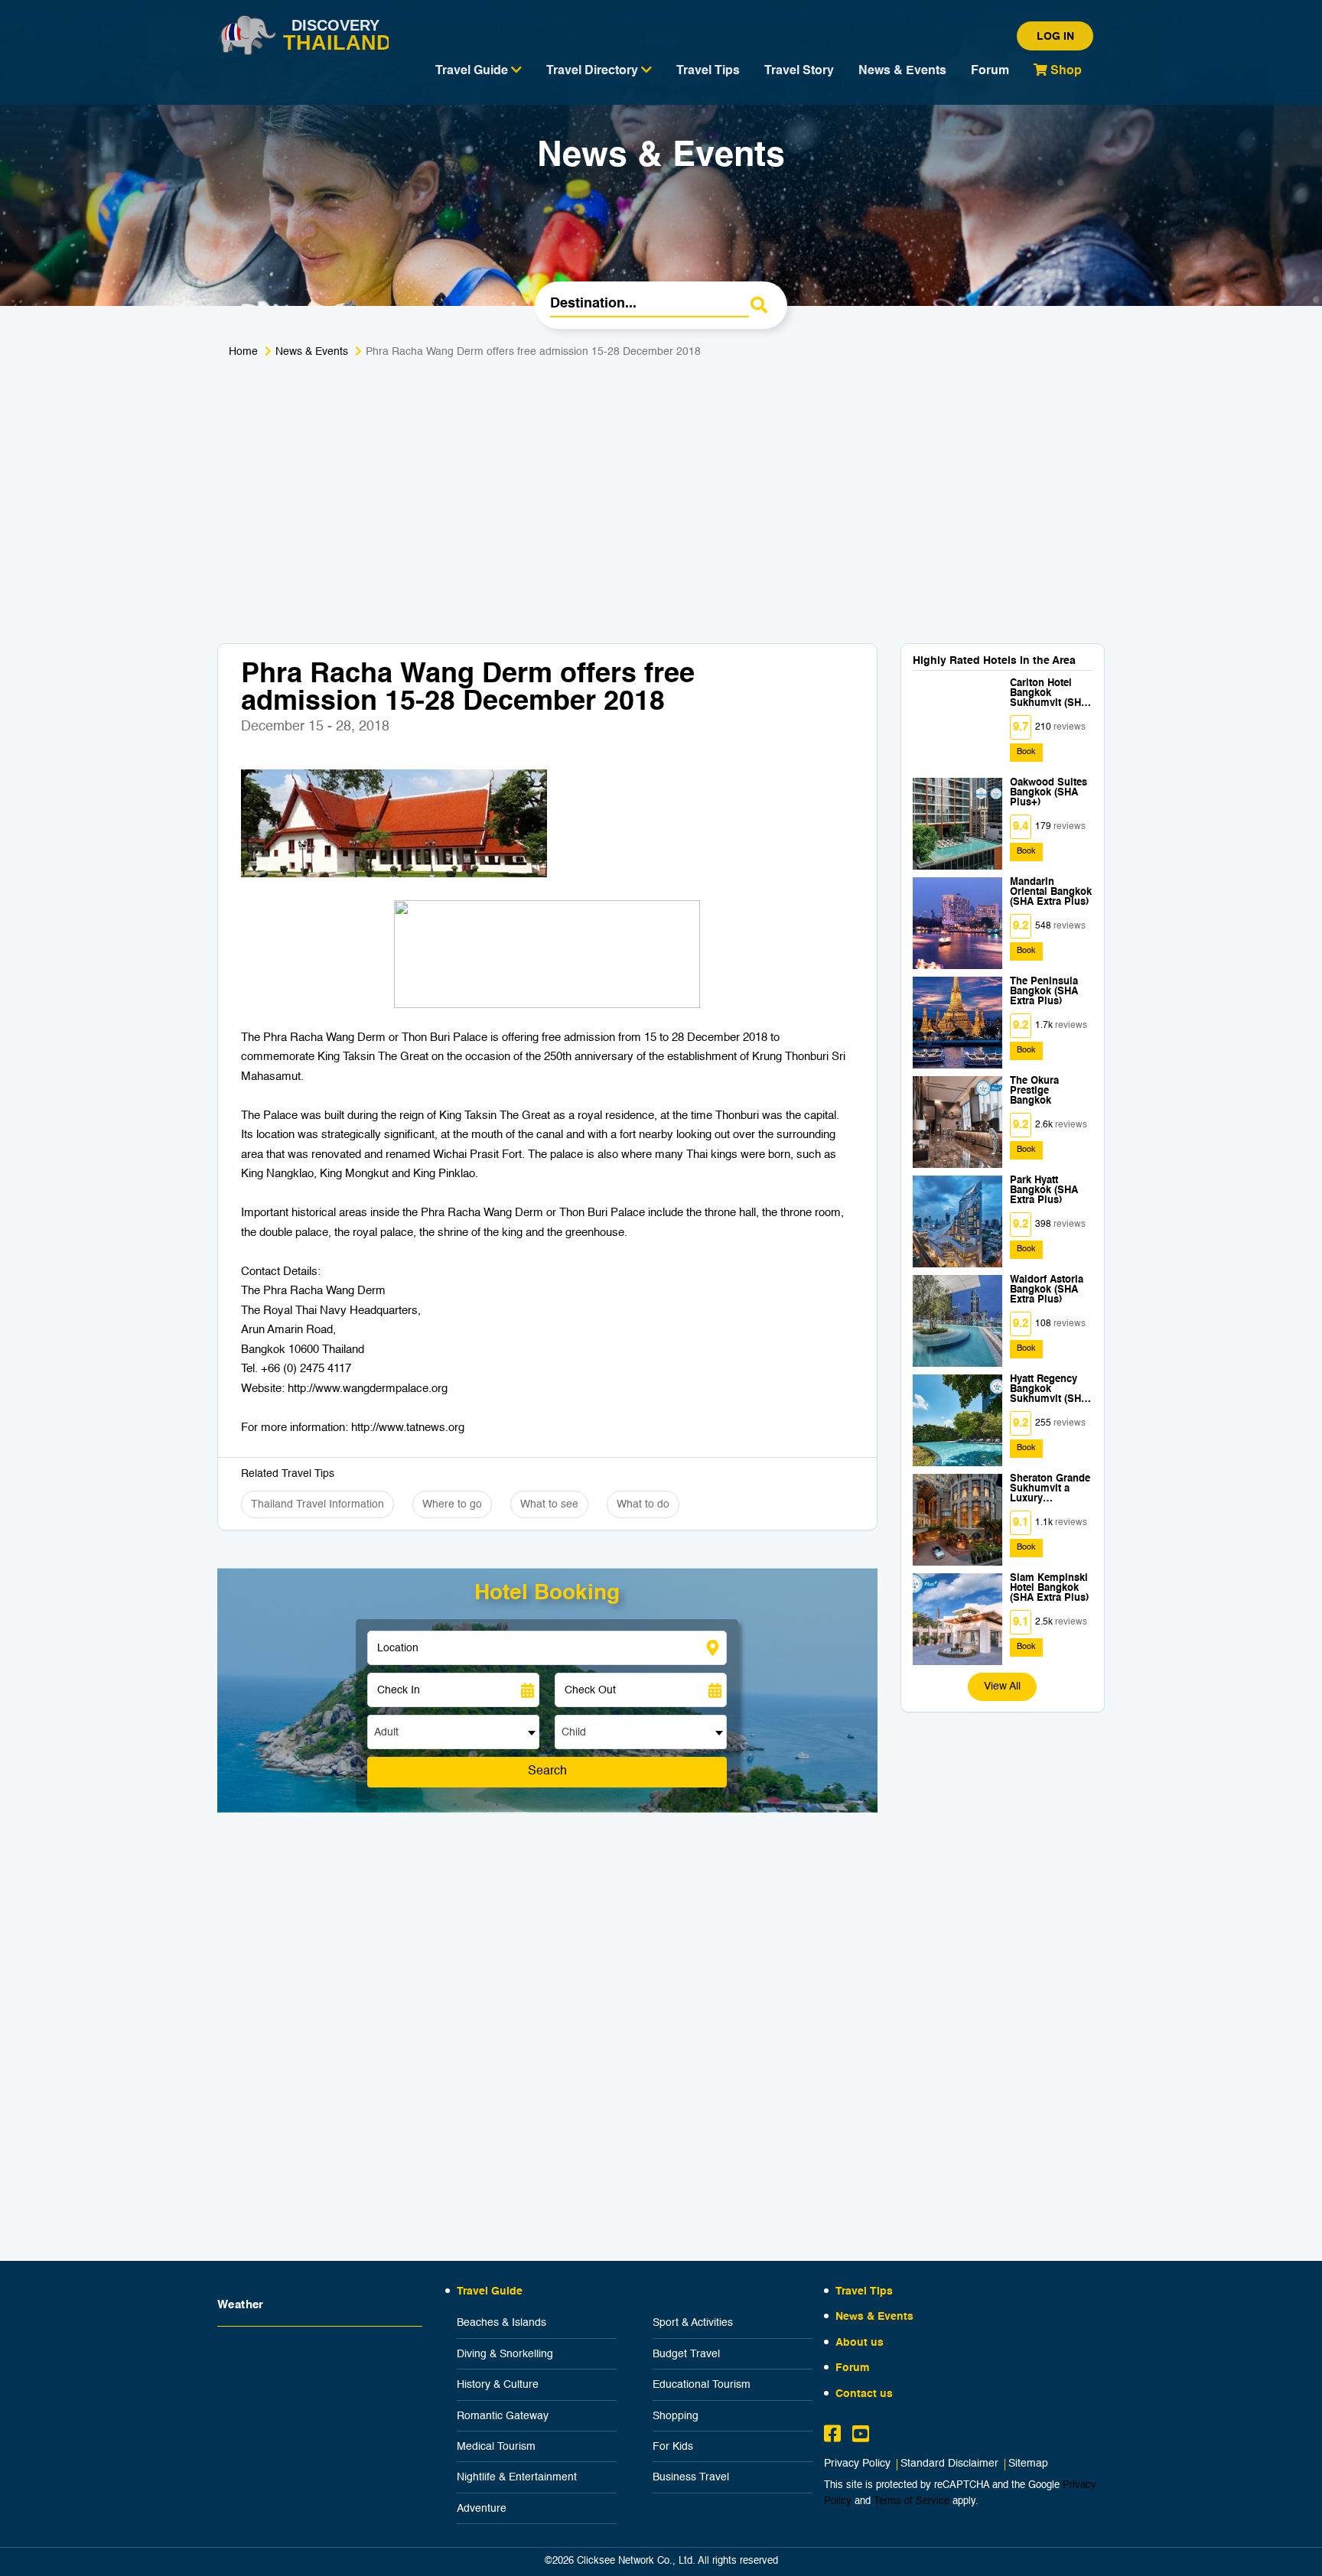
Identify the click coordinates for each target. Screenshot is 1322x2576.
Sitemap (1028, 2464)
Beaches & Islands (501, 2323)
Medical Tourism (496, 2447)
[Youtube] (861, 2436)
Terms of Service (912, 2501)
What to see (549, 1504)
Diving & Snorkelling (505, 2354)
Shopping (676, 2416)
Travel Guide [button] (473, 71)
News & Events (902, 71)
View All (1002, 1686)
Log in (1055, 37)
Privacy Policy (857, 2464)
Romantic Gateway (503, 2416)
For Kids (673, 2447)
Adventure (482, 2509)
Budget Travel (686, 2354)
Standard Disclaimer (949, 2464)
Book (1026, 752)
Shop (1065, 71)
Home (243, 352)
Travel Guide (490, 2291)
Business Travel (691, 2477)
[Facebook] (832, 2436)
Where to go (452, 1504)
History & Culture (498, 2385)
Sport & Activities (693, 2323)
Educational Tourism (702, 2385)
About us (860, 2343)
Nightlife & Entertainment (517, 2477)
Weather (241, 2305)
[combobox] (453, 1732)
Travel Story (799, 71)
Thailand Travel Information (317, 1504)
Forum (990, 71)
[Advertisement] (661, 490)
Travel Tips (708, 71)
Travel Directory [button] (594, 71)
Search (547, 1771)
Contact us (864, 2394)
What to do (643, 1504)
